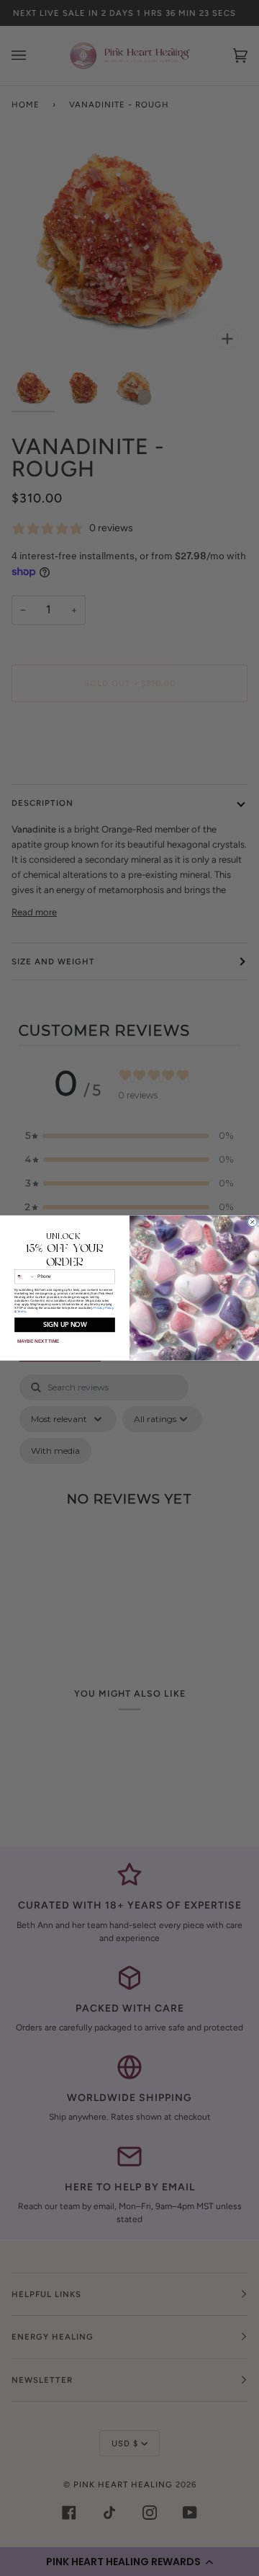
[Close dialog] (253, 1222)
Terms (22, 1311)
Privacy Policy (103, 1308)
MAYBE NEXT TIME (38, 1342)
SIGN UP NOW (65, 1325)
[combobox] (25, 1277)
